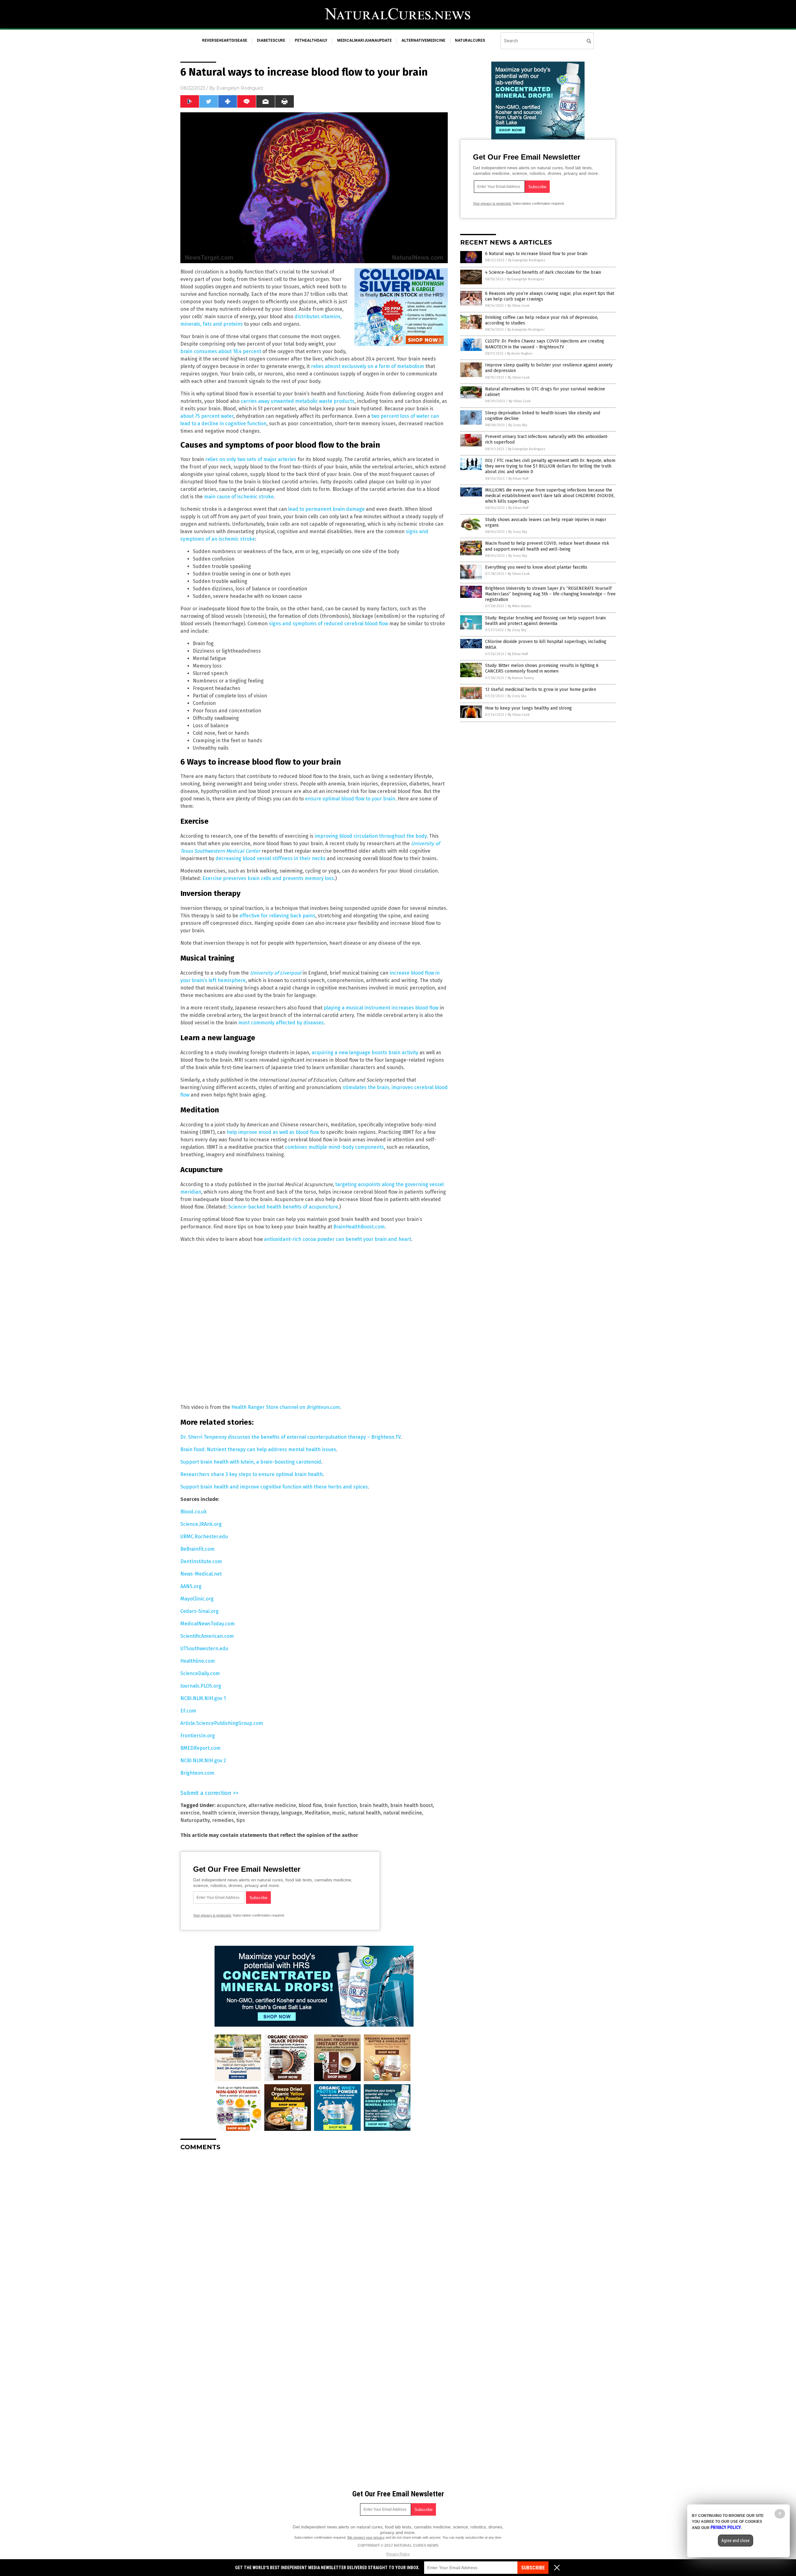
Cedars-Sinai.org (199, 1611)
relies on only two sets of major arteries (251, 459)
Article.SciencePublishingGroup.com (222, 1723)
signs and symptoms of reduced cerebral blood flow (329, 624)
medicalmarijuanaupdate (364, 40)
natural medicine (403, 1813)
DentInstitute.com (201, 1561)
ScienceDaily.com (200, 1673)
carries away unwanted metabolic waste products (298, 401)
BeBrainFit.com (197, 1549)
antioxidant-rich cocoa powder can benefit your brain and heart (338, 1239)
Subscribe (533, 2568)
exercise (190, 1813)
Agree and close (736, 2541)
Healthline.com (198, 1661)
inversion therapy (258, 1813)
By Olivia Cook (518, 306)
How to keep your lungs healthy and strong (528, 708)
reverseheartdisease (225, 40)
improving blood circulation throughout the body (371, 836)
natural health (364, 1813)
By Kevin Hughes (520, 354)
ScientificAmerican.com (207, 1636)
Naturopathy (195, 1820)
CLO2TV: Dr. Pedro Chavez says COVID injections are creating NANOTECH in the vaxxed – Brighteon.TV (545, 344)
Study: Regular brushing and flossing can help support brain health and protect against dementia (545, 621)
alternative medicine (272, 1805)
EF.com (188, 1711)
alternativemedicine (423, 40)
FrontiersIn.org (198, 1736)
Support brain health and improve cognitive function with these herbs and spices (274, 1487)
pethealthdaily (311, 40)
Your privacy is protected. (212, 1915)
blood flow (310, 1805)
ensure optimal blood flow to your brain (350, 799)
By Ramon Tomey (521, 678)
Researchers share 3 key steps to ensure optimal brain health (252, 1474)
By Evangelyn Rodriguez (527, 260)
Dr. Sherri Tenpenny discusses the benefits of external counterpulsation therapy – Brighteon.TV (290, 1437)
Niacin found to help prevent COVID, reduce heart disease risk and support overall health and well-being (547, 546)
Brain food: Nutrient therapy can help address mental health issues (258, 1449)
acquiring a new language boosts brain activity (365, 1053)
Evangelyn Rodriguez (240, 88)
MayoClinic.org (197, 1599)
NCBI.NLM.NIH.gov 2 (203, 1761)
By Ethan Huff (518, 479)
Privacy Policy (398, 2554)
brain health (374, 1805)
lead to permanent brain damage (326, 509)
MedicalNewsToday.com (208, 1624)
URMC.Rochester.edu (204, 1537)
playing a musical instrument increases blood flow (381, 1008)
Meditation (317, 1813)
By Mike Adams (519, 606)
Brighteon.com (197, 1773)
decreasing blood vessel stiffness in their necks (271, 858)
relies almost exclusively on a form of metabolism (368, 366)
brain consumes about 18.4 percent (221, 351)
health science (219, 1813)
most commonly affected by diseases (281, 1023)
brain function (341, 1805)
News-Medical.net (201, 1574)
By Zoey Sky (518, 425)
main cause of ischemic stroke (239, 497)
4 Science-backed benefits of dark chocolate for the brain (543, 272)
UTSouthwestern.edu (204, 1649)
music (339, 1813)
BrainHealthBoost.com (359, 1227)
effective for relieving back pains (277, 916)
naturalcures (470, 40)
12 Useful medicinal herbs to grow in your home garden (541, 689)
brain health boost (412, 1805)
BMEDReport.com (200, 1748)
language (292, 1813)
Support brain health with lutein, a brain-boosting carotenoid (251, 1462)
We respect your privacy (366, 2537)
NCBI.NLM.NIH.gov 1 (203, 1698)
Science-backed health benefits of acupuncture (283, 1207)
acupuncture (231, 1805)
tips (241, 1820)
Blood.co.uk (194, 1512)
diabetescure (271, 40)
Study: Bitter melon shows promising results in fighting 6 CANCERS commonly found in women (542, 668)
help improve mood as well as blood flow (273, 1132)
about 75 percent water (207, 416)
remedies (223, 1820)
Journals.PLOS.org (201, 1686)
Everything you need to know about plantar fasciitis (536, 567)
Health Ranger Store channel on (285, 1407)
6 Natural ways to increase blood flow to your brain (536, 254)
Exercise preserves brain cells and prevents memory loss (268, 878)
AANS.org (191, 1586)
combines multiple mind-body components (334, 1147)
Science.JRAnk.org (201, 1524)
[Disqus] (314, 2234)
